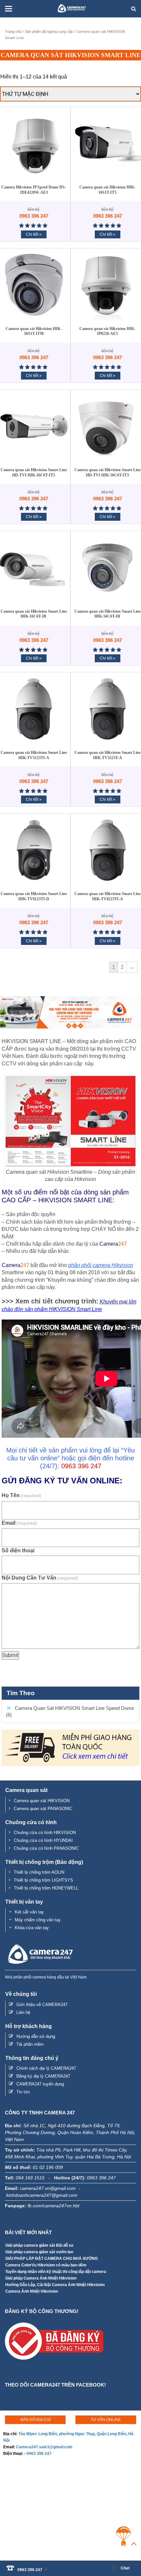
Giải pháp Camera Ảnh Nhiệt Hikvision (41, 2278)
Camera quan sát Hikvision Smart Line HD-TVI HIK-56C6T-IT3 (108, 472)
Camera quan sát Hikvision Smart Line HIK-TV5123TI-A (34, 755)
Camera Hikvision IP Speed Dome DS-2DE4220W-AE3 (34, 190)
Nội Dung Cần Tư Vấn (40, 1578)
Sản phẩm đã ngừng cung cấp (49, 32)
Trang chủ (13, 32)
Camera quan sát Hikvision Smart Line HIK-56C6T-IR (108, 614)
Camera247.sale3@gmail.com (44, 2447)
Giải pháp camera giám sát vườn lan (39, 2252)
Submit (10, 1655)
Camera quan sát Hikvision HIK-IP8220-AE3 (107, 331)
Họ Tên (21, 1495)
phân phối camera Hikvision (101, 1265)
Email (19, 1523)
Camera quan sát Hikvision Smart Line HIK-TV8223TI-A (108, 896)
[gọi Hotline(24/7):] (50, 2566)
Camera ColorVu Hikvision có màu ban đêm (46, 2265)
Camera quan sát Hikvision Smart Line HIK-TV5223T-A (108, 755)
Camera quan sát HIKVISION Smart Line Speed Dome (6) (70, 1711)
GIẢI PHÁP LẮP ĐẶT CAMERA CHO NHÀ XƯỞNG (51, 2259)
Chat (125, 2568)
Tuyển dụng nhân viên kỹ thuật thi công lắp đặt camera (56, 2272)
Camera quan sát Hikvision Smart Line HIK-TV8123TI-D (34, 896)
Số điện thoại (18, 1550)
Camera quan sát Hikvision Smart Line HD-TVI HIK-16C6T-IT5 (34, 472)
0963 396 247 (39, 2454)
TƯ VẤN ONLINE (106, 2420)
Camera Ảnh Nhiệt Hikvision (32, 2291)
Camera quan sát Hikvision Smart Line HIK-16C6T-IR (34, 614)
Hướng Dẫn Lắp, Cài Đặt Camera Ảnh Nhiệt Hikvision (55, 2285)
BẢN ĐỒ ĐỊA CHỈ (35, 2420)
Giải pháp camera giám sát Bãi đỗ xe (39, 2245)
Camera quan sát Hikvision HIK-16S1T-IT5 (107, 190)
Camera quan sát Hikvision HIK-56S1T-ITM (34, 331)
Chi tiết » (34, 234)
